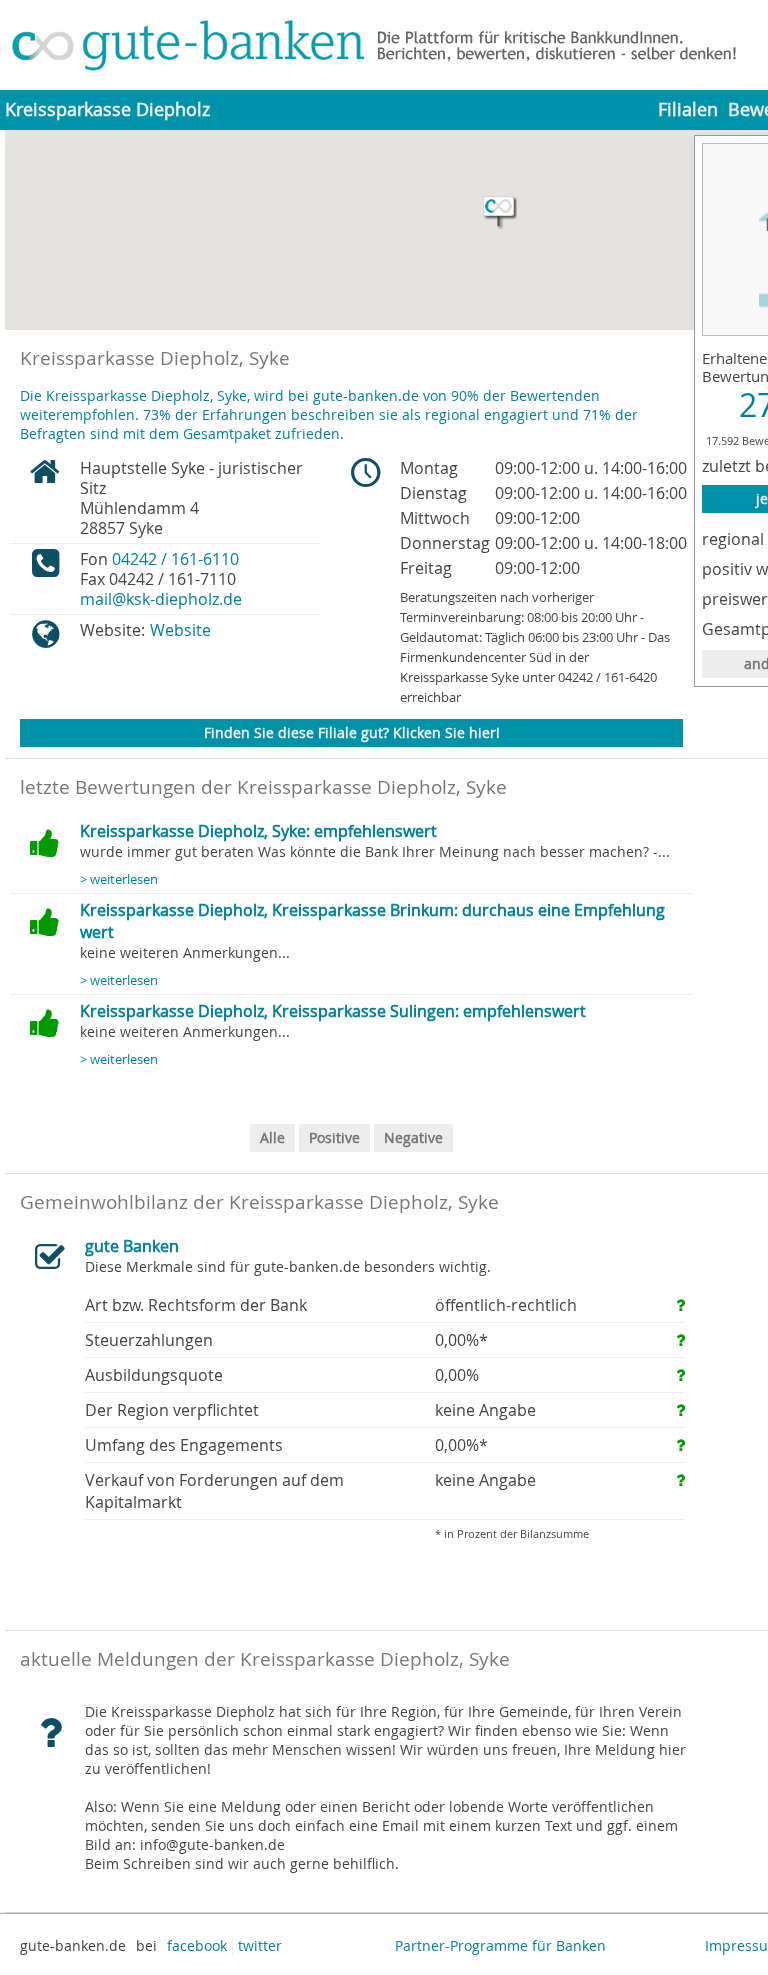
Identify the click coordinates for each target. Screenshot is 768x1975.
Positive (334, 1137)
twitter (260, 1945)
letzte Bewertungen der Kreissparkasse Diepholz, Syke (263, 787)
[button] (500, 213)
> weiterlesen (119, 879)
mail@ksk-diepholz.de (161, 599)
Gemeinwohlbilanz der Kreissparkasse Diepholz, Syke (259, 1202)
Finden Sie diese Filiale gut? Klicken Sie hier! (352, 732)
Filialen (688, 109)
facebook (197, 1945)
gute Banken (132, 1246)
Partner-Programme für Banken (500, 1945)
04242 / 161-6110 (175, 559)
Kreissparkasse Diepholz (107, 109)
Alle (272, 1137)
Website (180, 630)
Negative (413, 1137)
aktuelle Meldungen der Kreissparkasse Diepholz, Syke (265, 1659)
